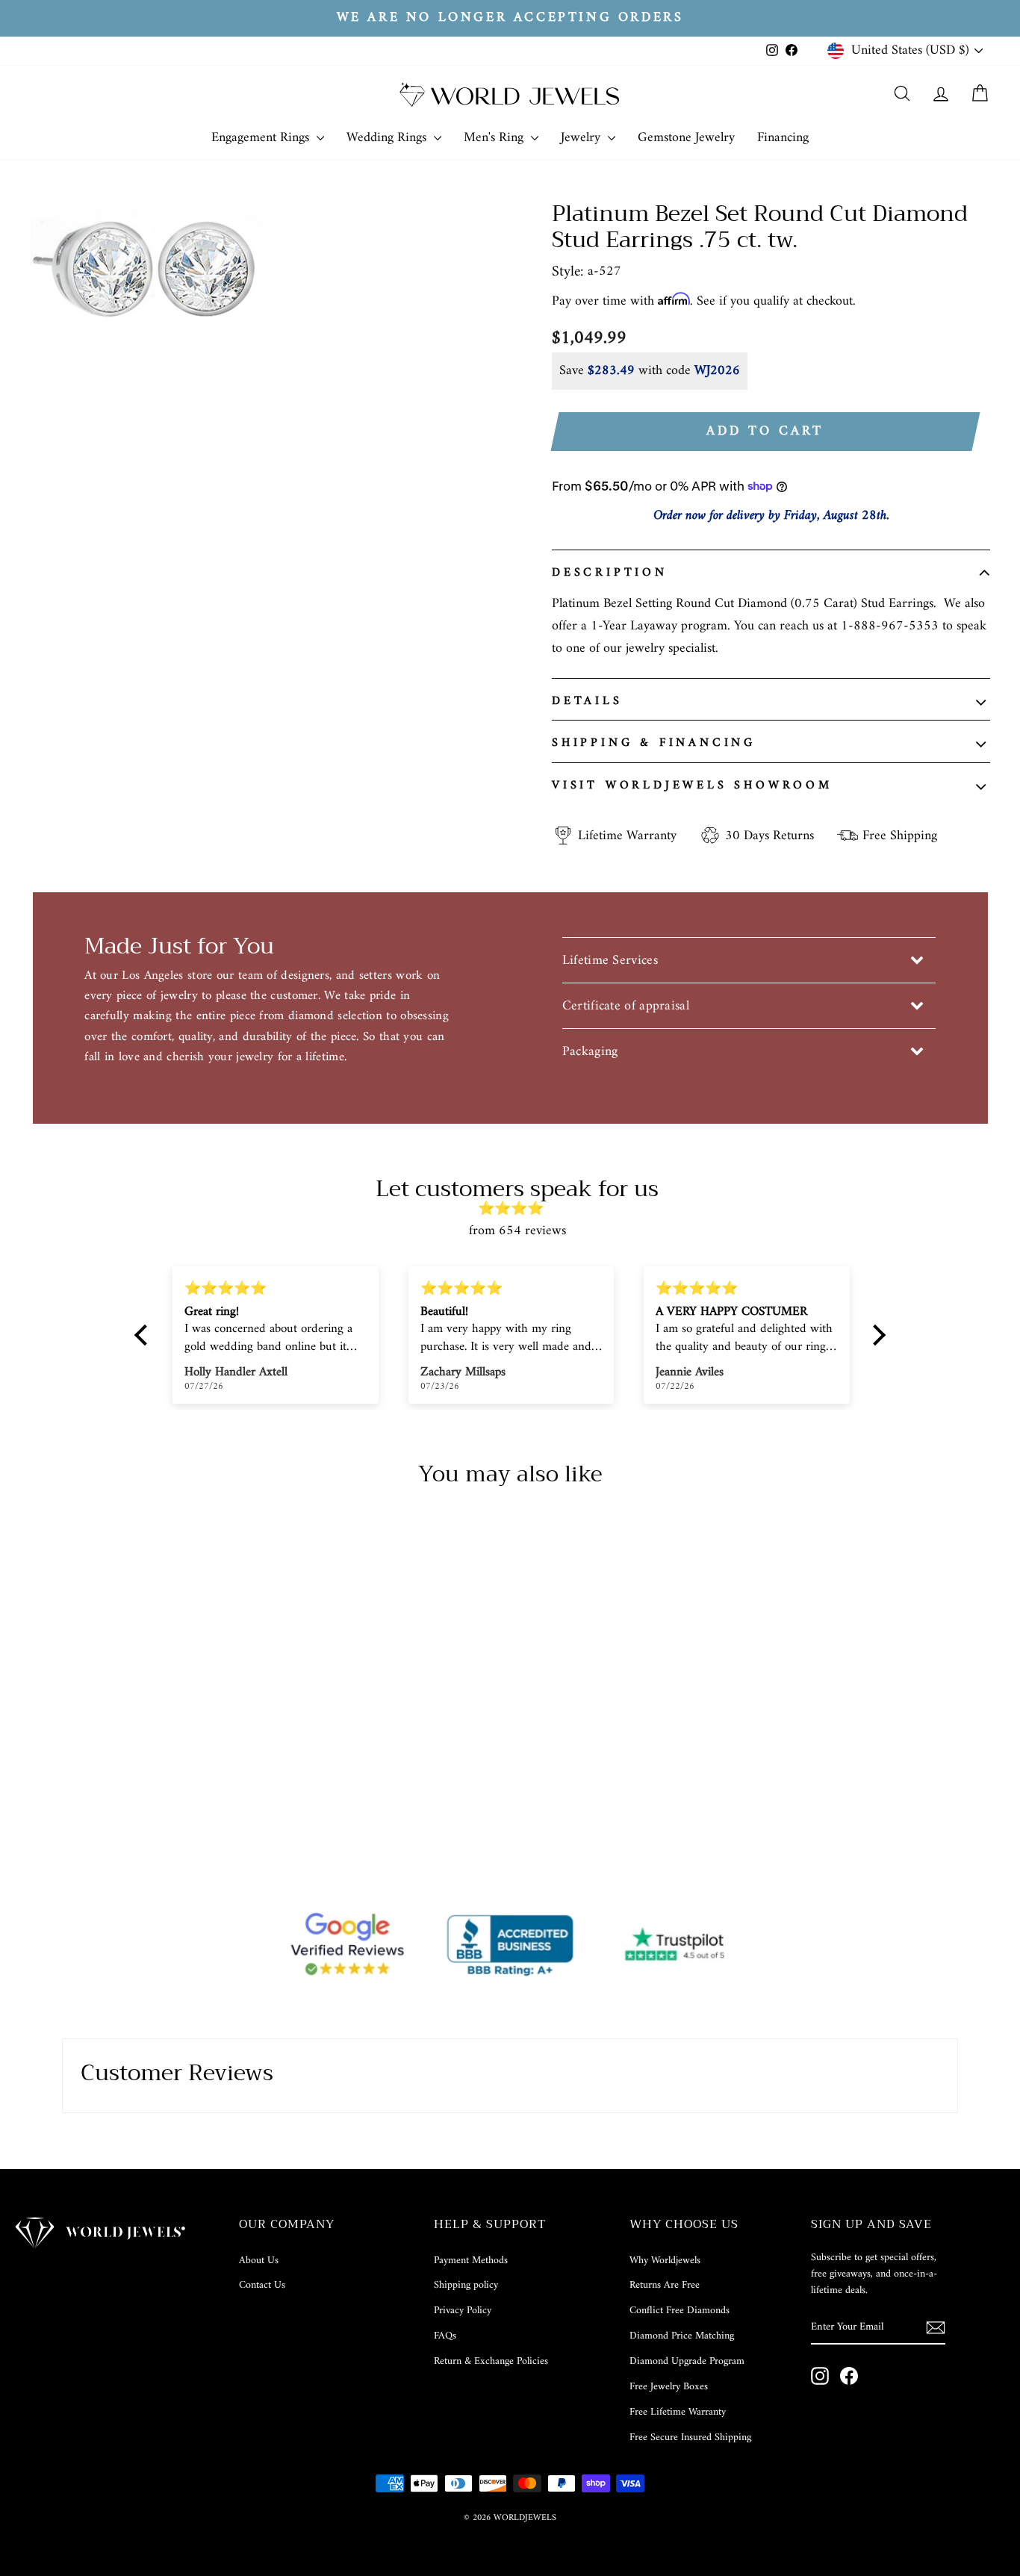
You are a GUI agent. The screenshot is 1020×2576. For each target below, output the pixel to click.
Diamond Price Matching (682, 2336)
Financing (783, 138)
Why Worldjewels (665, 2261)
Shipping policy (466, 2285)
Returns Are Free (665, 2285)
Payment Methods (471, 2261)
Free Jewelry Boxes (669, 2387)
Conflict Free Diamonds (680, 2311)
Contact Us (262, 2285)
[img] (517, 1209)
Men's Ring (495, 138)
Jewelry (582, 138)
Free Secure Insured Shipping (690, 2437)
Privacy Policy (463, 2311)
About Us (259, 2261)
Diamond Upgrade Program (687, 2361)
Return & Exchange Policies (491, 2361)
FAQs (445, 2336)
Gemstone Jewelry (686, 138)
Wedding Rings (388, 138)
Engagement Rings (262, 138)
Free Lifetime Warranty (678, 2412)
